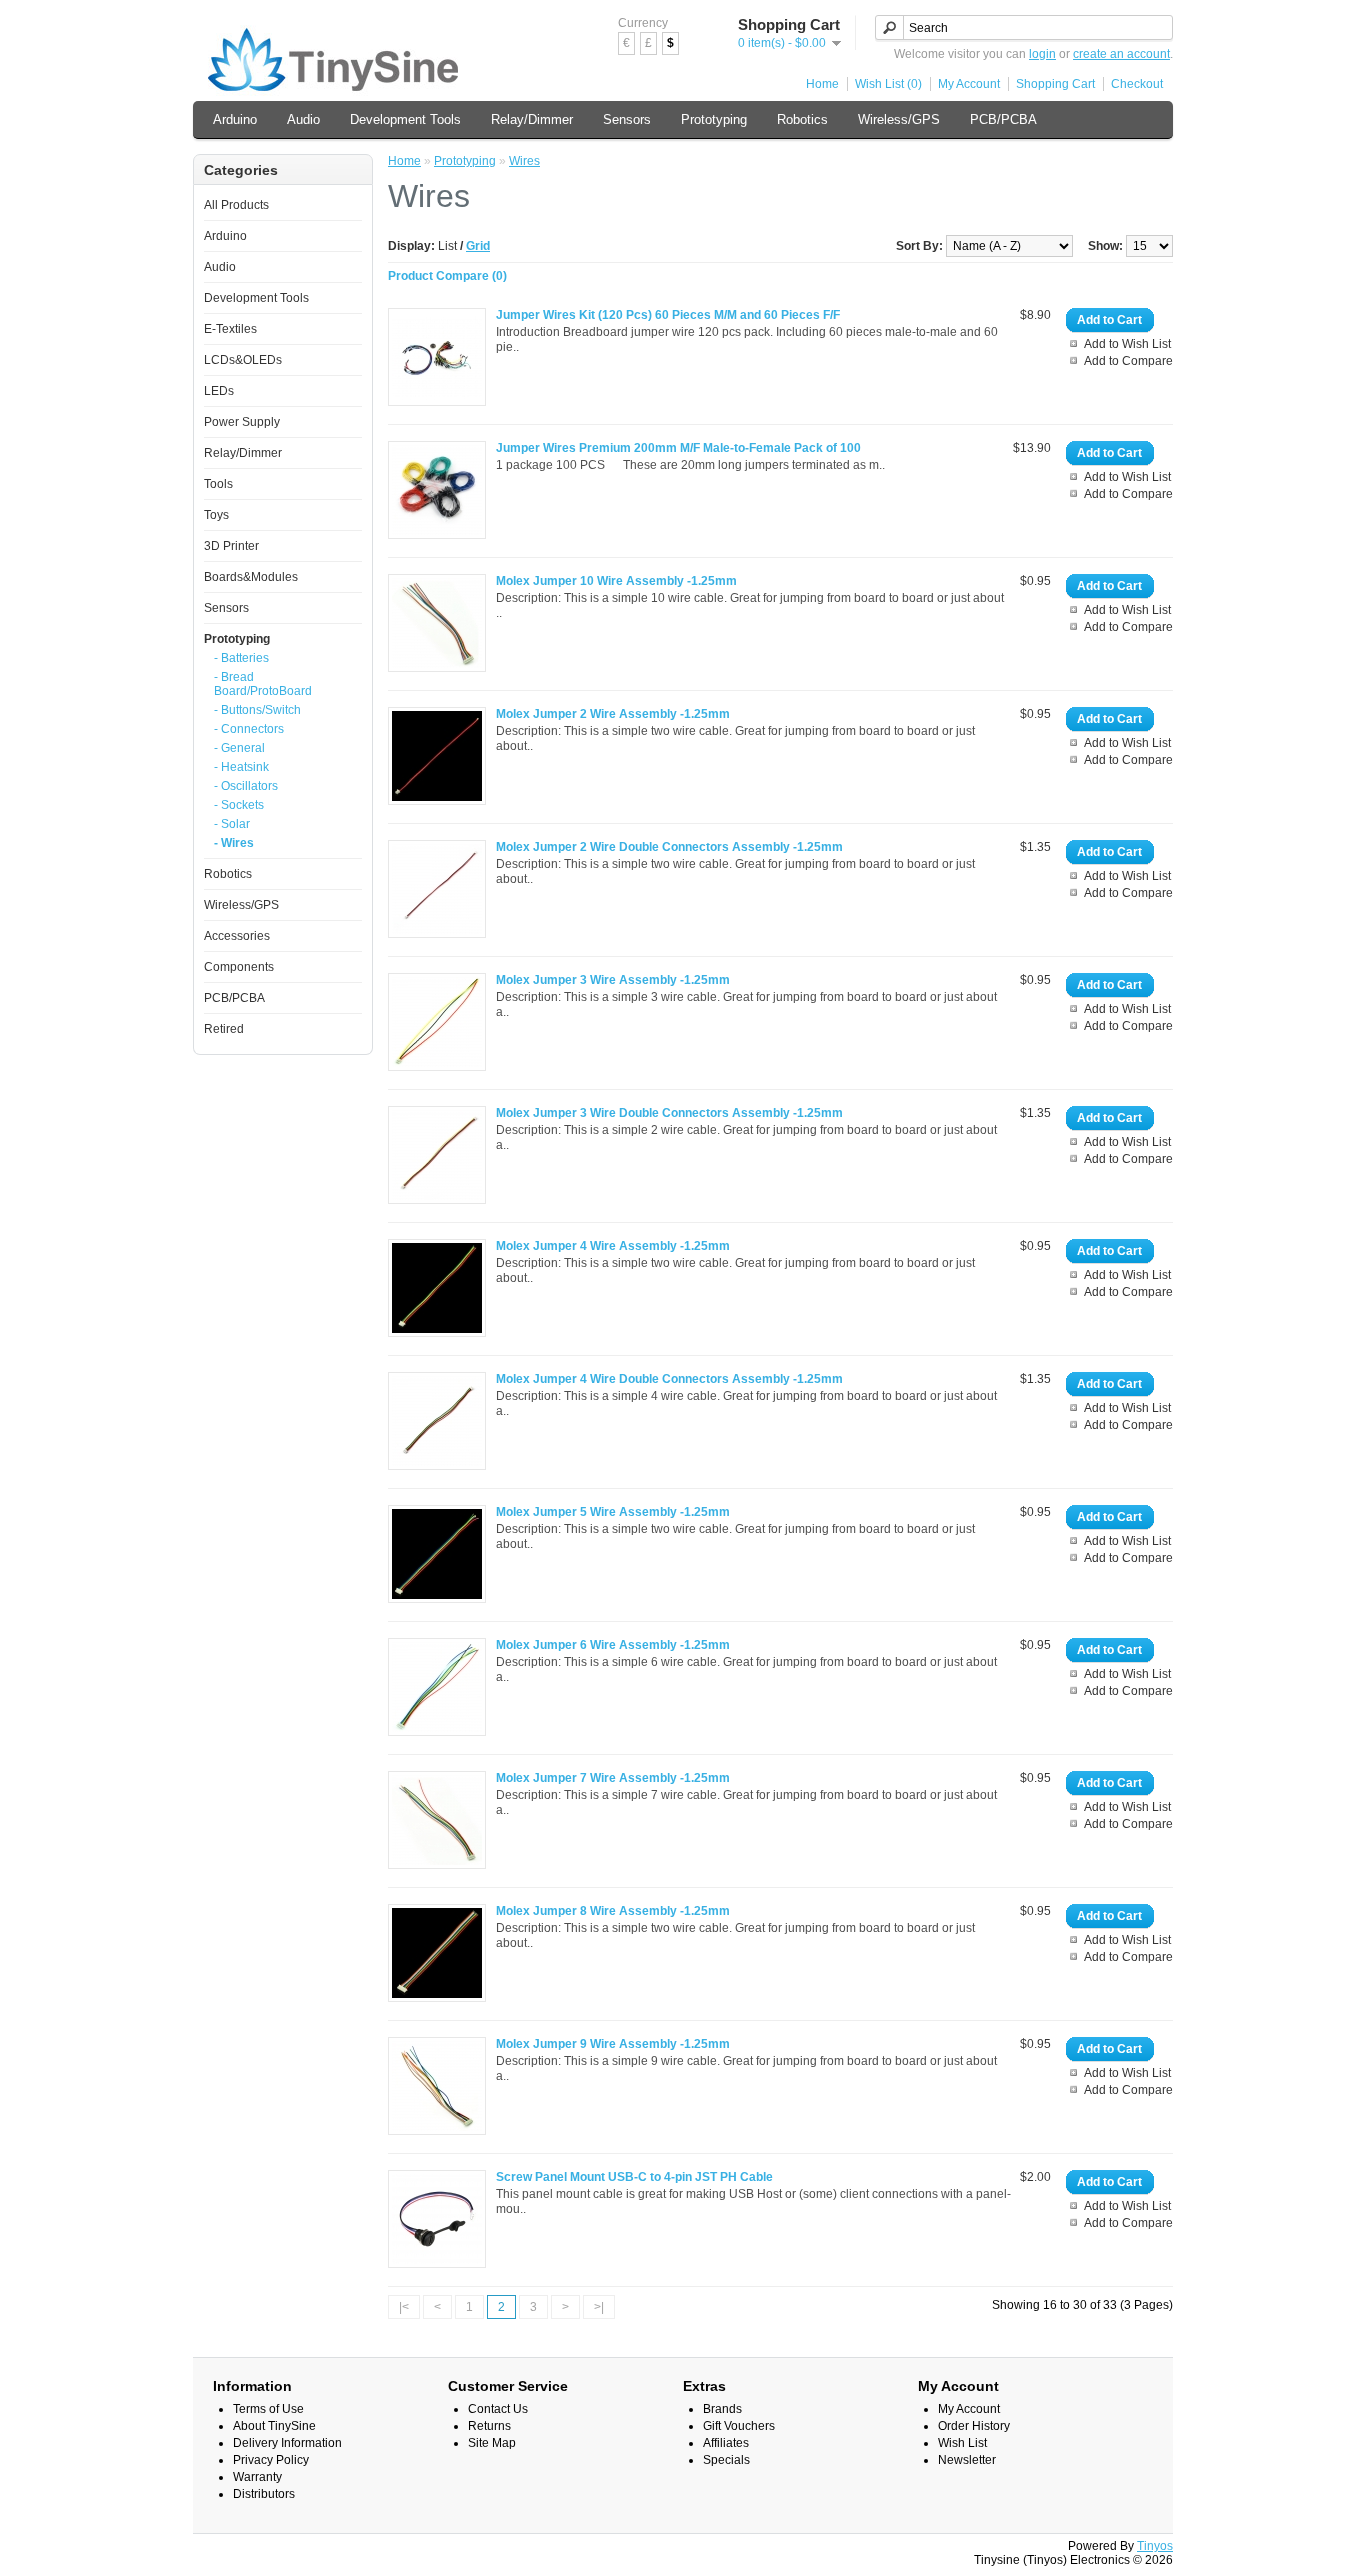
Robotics (802, 119)
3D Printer (231, 546)
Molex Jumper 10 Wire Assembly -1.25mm (616, 581)
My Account (969, 84)
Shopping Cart (1055, 84)
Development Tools (405, 119)
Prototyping (714, 119)
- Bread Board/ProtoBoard (263, 684)
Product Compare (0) (447, 276)
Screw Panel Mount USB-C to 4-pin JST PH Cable (634, 2177)
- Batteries (241, 658)
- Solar (232, 824)
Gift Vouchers (739, 2426)
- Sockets (239, 805)
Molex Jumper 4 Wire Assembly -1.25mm (613, 1246)
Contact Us (498, 2409)
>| (599, 2307)
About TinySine (274, 2426)
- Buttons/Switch (257, 710)
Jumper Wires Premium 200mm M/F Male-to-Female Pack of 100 (678, 448)
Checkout (1137, 84)
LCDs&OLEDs (243, 360)
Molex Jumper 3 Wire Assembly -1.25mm (613, 980)
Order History (974, 2426)
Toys (216, 515)
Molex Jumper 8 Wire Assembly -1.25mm (613, 1911)
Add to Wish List (1127, 344)
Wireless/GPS (899, 119)
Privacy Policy (271, 2460)
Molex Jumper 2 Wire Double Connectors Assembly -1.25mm (669, 847)
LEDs (219, 391)
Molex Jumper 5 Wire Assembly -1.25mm (613, 1512)
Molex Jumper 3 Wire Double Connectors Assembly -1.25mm (669, 1113)
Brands (722, 2409)
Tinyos (1155, 2546)
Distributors (264, 2494)
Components (239, 967)
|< (404, 2307)
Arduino (235, 119)
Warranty (257, 2477)
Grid (478, 246)
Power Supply (242, 422)
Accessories (237, 936)
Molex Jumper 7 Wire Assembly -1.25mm (613, 1778)
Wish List (962, 2443)
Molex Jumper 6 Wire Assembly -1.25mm (613, 1645)
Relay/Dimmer (532, 119)
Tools (218, 484)
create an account (1121, 54)
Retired (224, 1029)
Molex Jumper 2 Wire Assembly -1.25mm (613, 714)
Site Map (492, 2443)
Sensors (627, 119)
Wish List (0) (888, 84)
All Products (236, 205)
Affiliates (726, 2443)
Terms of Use (268, 2409)
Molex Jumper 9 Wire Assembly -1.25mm (613, 2044)
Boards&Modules (251, 577)
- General (239, 748)
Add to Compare (1128, 361)
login (1042, 54)
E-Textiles (230, 329)
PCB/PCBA (1003, 119)
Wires (524, 161)
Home (822, 84)
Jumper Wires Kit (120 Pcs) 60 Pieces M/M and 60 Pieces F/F (668, 315)
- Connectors (249, 729)
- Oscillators (246, 786)
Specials (726, 2460)
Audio (303, 119)
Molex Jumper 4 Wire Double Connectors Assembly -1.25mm (669, 1379)
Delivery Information (287, 2443)
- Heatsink (241, 767)
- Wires (234, 843)
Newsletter (967, 2460)
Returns (489, 2426)
